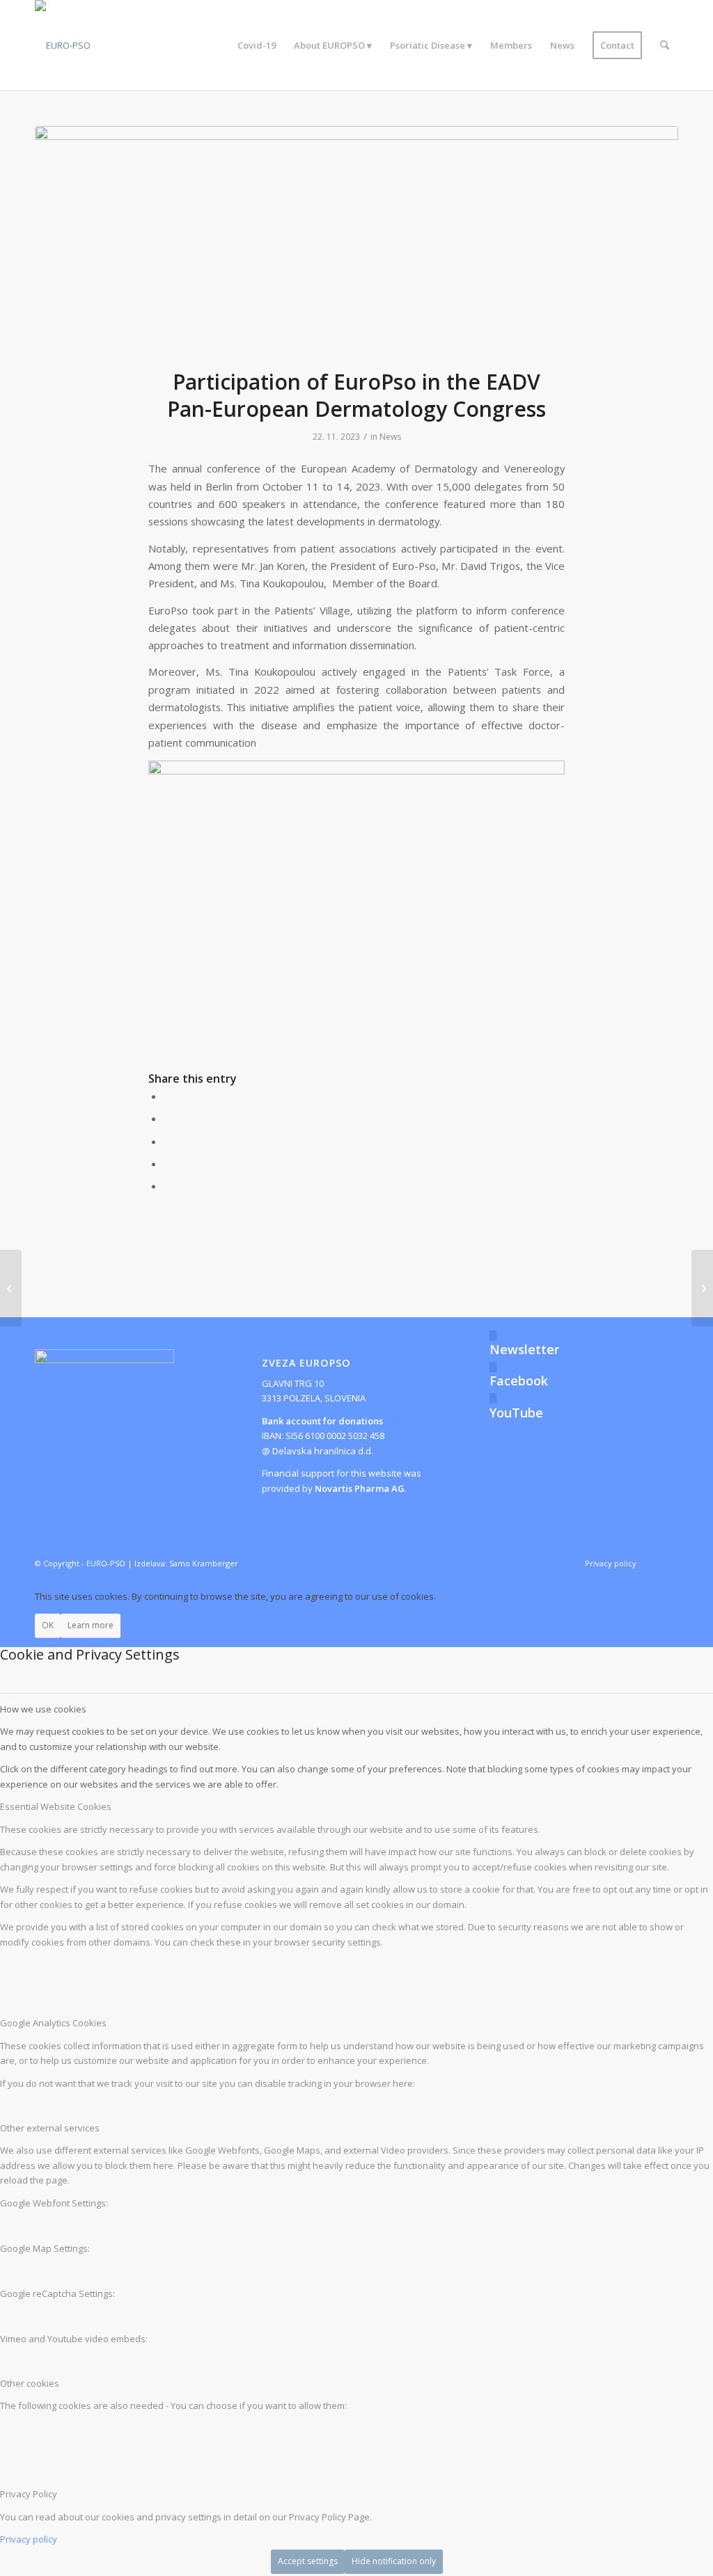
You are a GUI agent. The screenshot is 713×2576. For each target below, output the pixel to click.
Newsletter (524, 1349)
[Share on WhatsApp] (168, 1141)
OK (48, 1625)
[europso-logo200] (63, 45)
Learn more (91, 1625)
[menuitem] (257, 45)
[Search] (665, 45)
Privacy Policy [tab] (29, 2494)
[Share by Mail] (168, 1186)
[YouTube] (493, 1398)
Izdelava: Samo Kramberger (186, 1563)
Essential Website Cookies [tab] (56, 1806)
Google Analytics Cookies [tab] (53, 2023)
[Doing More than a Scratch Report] (11, 1288)
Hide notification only (394, 2561)
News (390, 437)
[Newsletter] (493, 1336)
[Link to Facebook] (668, 1563)
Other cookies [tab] (30, 2383)
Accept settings (308, 2561)
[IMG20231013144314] (356, 238)
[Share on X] (168, 1118)
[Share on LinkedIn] (168, 1163)
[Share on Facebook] (168, 1096)
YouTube (516, 1413)
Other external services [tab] (50, 2128)
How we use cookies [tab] (43, 1709)
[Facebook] (493, 1367)
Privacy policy (29, 2539)
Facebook (519, 1381)
